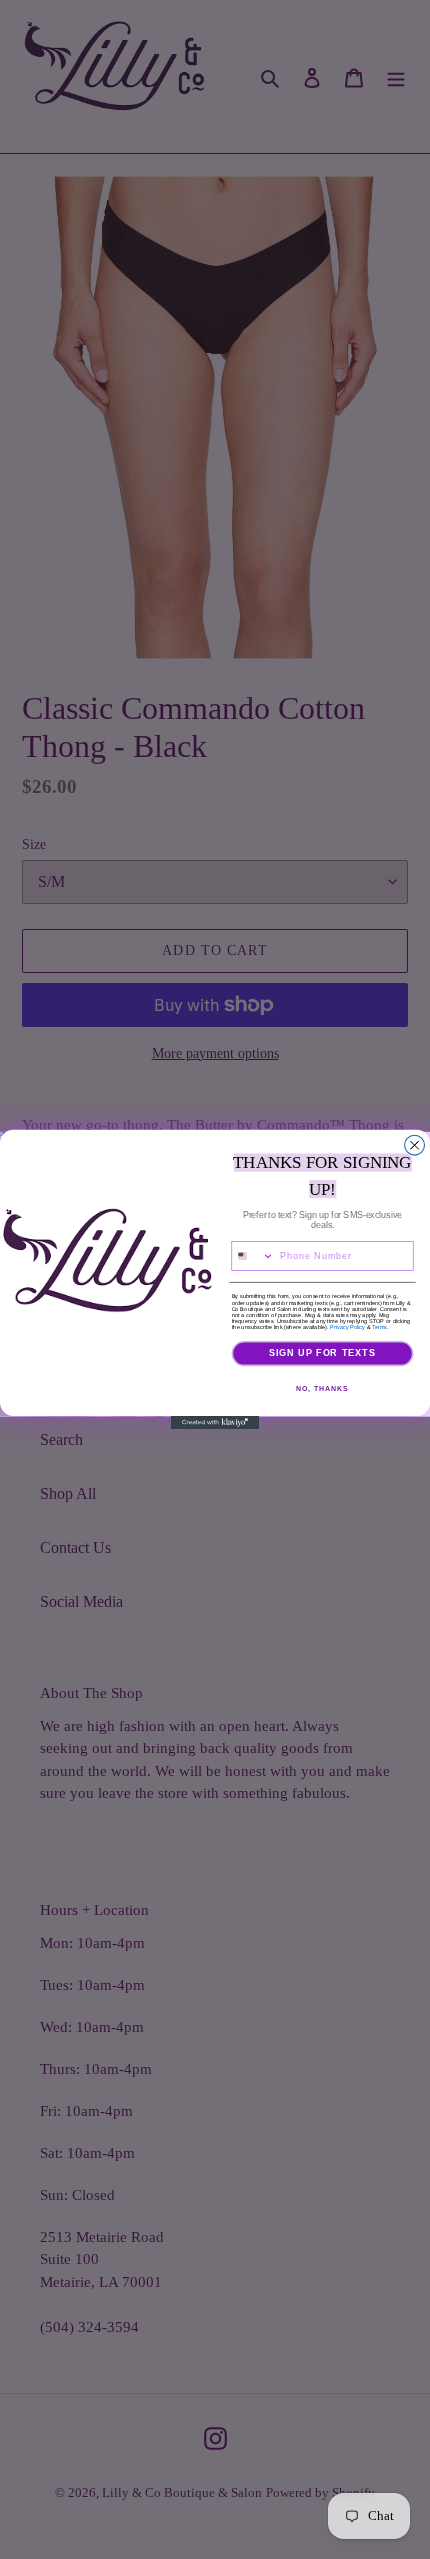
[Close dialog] (415, 1145)
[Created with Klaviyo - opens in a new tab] (215, 1422)
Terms (379, 1327)
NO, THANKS (322, 1388)
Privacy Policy (347, 1327)
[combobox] (253, 1256)
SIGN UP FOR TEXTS (323, 1353)
